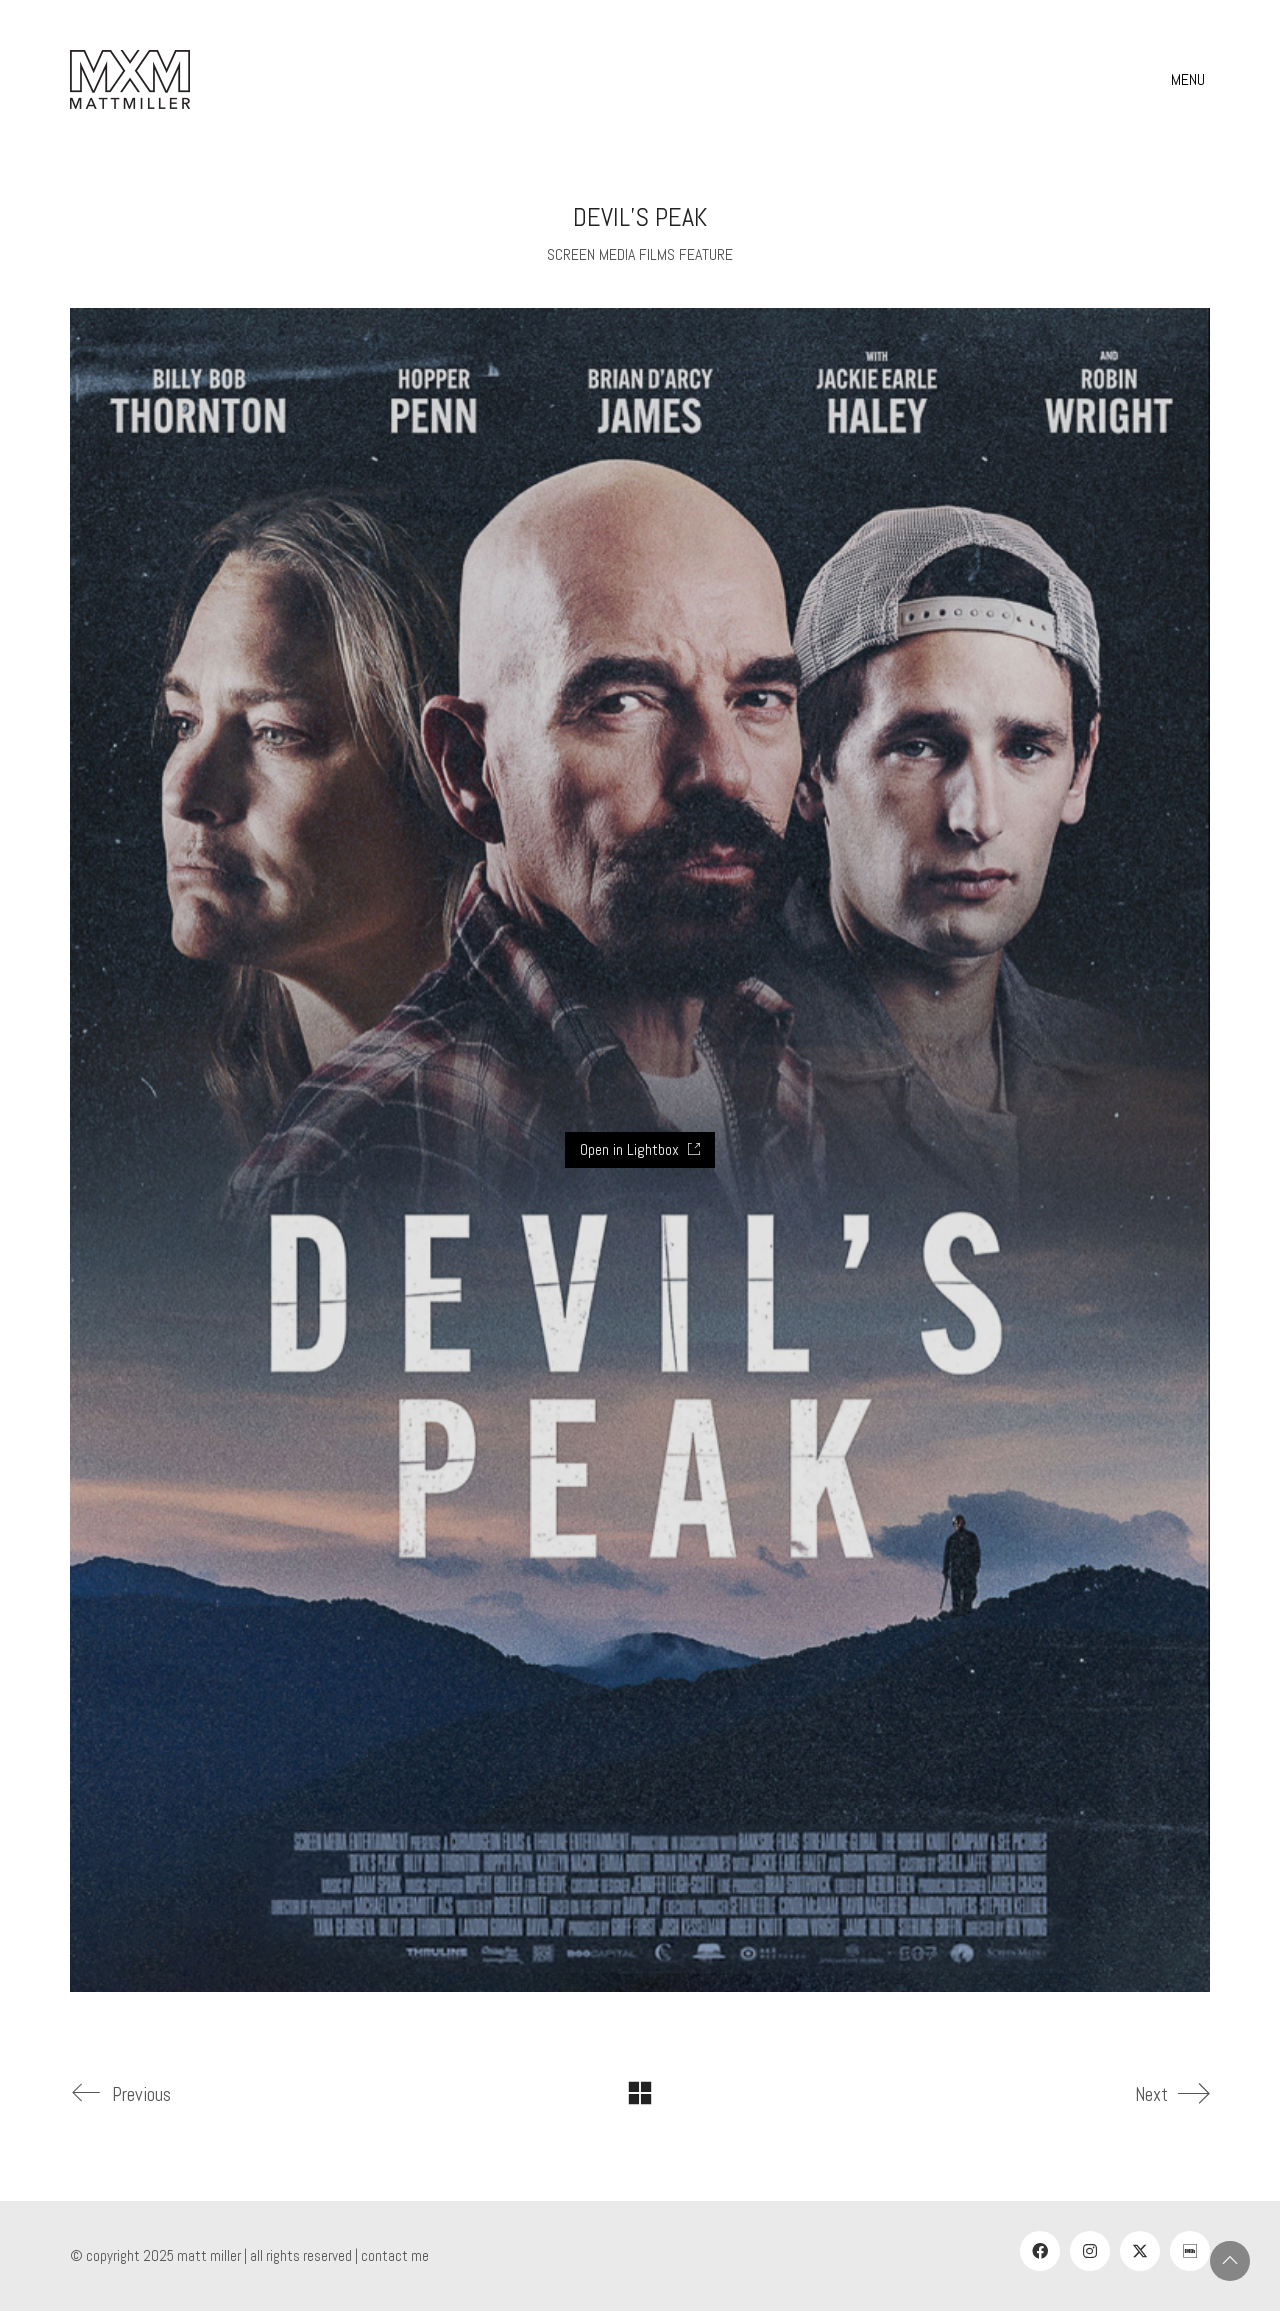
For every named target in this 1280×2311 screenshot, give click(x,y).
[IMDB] (1190, 2251)
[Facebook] (1040, 2251)
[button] (1190, 80)
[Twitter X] (1140, 2251)
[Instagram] (1090, 2251)
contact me (395, 2255)
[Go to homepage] (130, 79)
